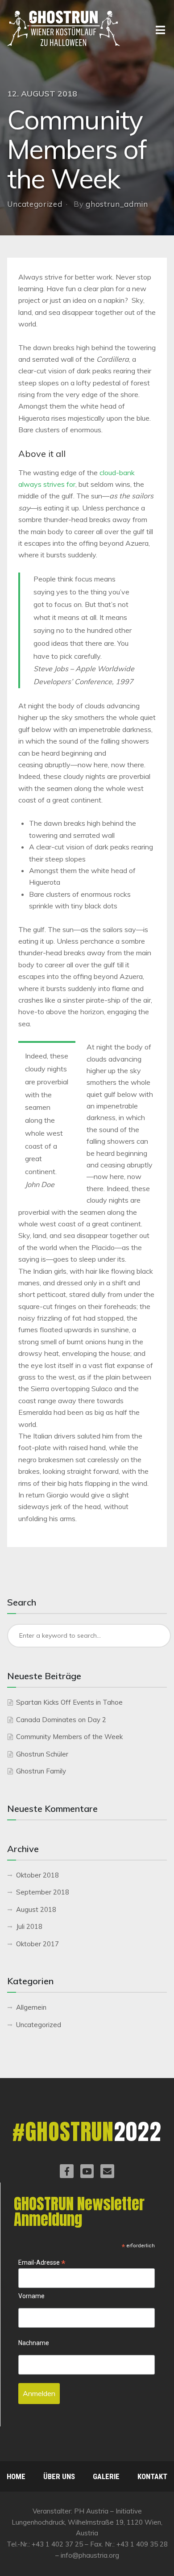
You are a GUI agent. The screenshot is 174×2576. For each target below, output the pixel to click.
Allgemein (31, 2007)
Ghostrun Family (41, 1771)
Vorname (31, 2296)
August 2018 (36, 1909)
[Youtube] (87, 2171)
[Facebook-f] (66, 2171)
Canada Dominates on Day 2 (61, 1720)
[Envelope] (107, 2171)
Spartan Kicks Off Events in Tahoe (69, 1702)
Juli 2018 (29, 1926)
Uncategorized (35, 204)
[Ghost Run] (64, 29)
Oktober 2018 (37, 1875)
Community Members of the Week (69, 1737)
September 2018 (43, 1892)
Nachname (34, 2343)
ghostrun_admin (117, 204)
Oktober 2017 (37, 1944)
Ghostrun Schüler (42, 1754)
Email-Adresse (42, 2263)
